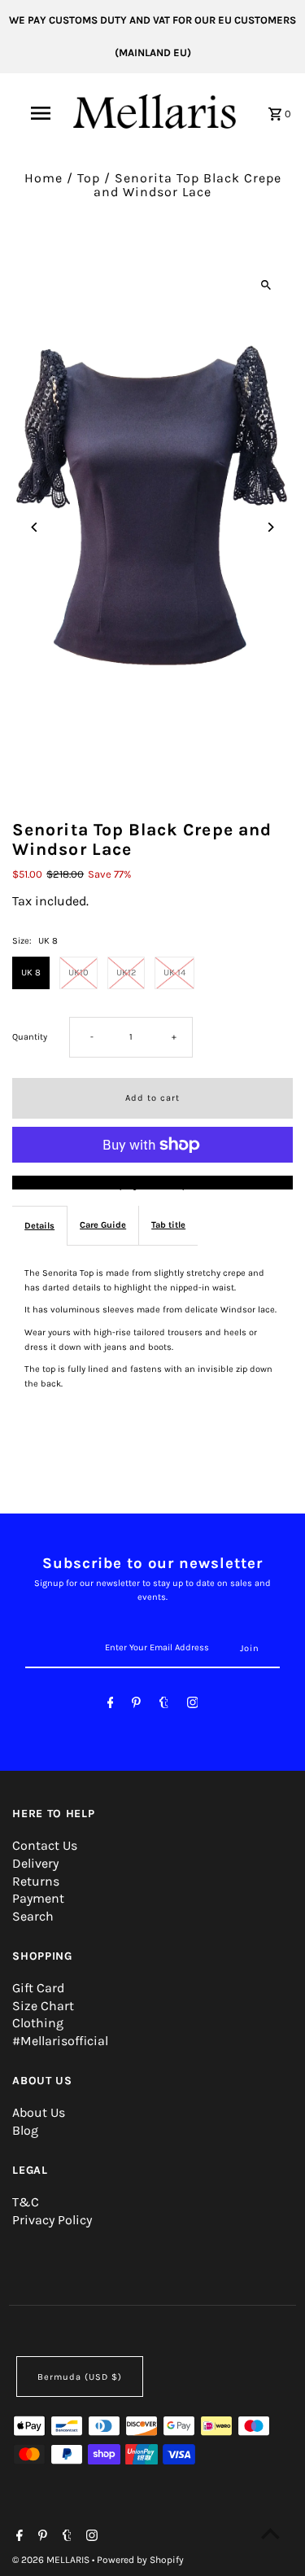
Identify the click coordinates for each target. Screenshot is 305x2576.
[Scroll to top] (270, 2533)
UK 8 (31, 973)
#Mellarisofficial (60, 2041)
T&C (26, 2202)
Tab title (168, 1225)
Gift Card (38, 1988)
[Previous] (35, 527)
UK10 (78, 973)
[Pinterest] (136, 1705)
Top (89, 178)
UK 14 (174, 973)
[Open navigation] (41, 113)
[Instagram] (193, 1705)
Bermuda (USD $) (80, 2377)
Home (44, 178)
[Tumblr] (164, 1705)
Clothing (38, 2023)
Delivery (35, 1863)
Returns (36, 1881)
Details (39, 1226)
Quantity (30, 1037)
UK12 (126, 973)
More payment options (152, 1183)
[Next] (270, 527)
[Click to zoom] (266, 285)
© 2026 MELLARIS (52, 2560)
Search (33, 1916)
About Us (39, 2112)
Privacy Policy (52, 2220)
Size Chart (43, 2006)
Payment (38, 1898)
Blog (25, 2130)
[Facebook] (111, 1705)
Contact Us (45, 1845)
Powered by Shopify (140, 2560)
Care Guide (103, 1225)
